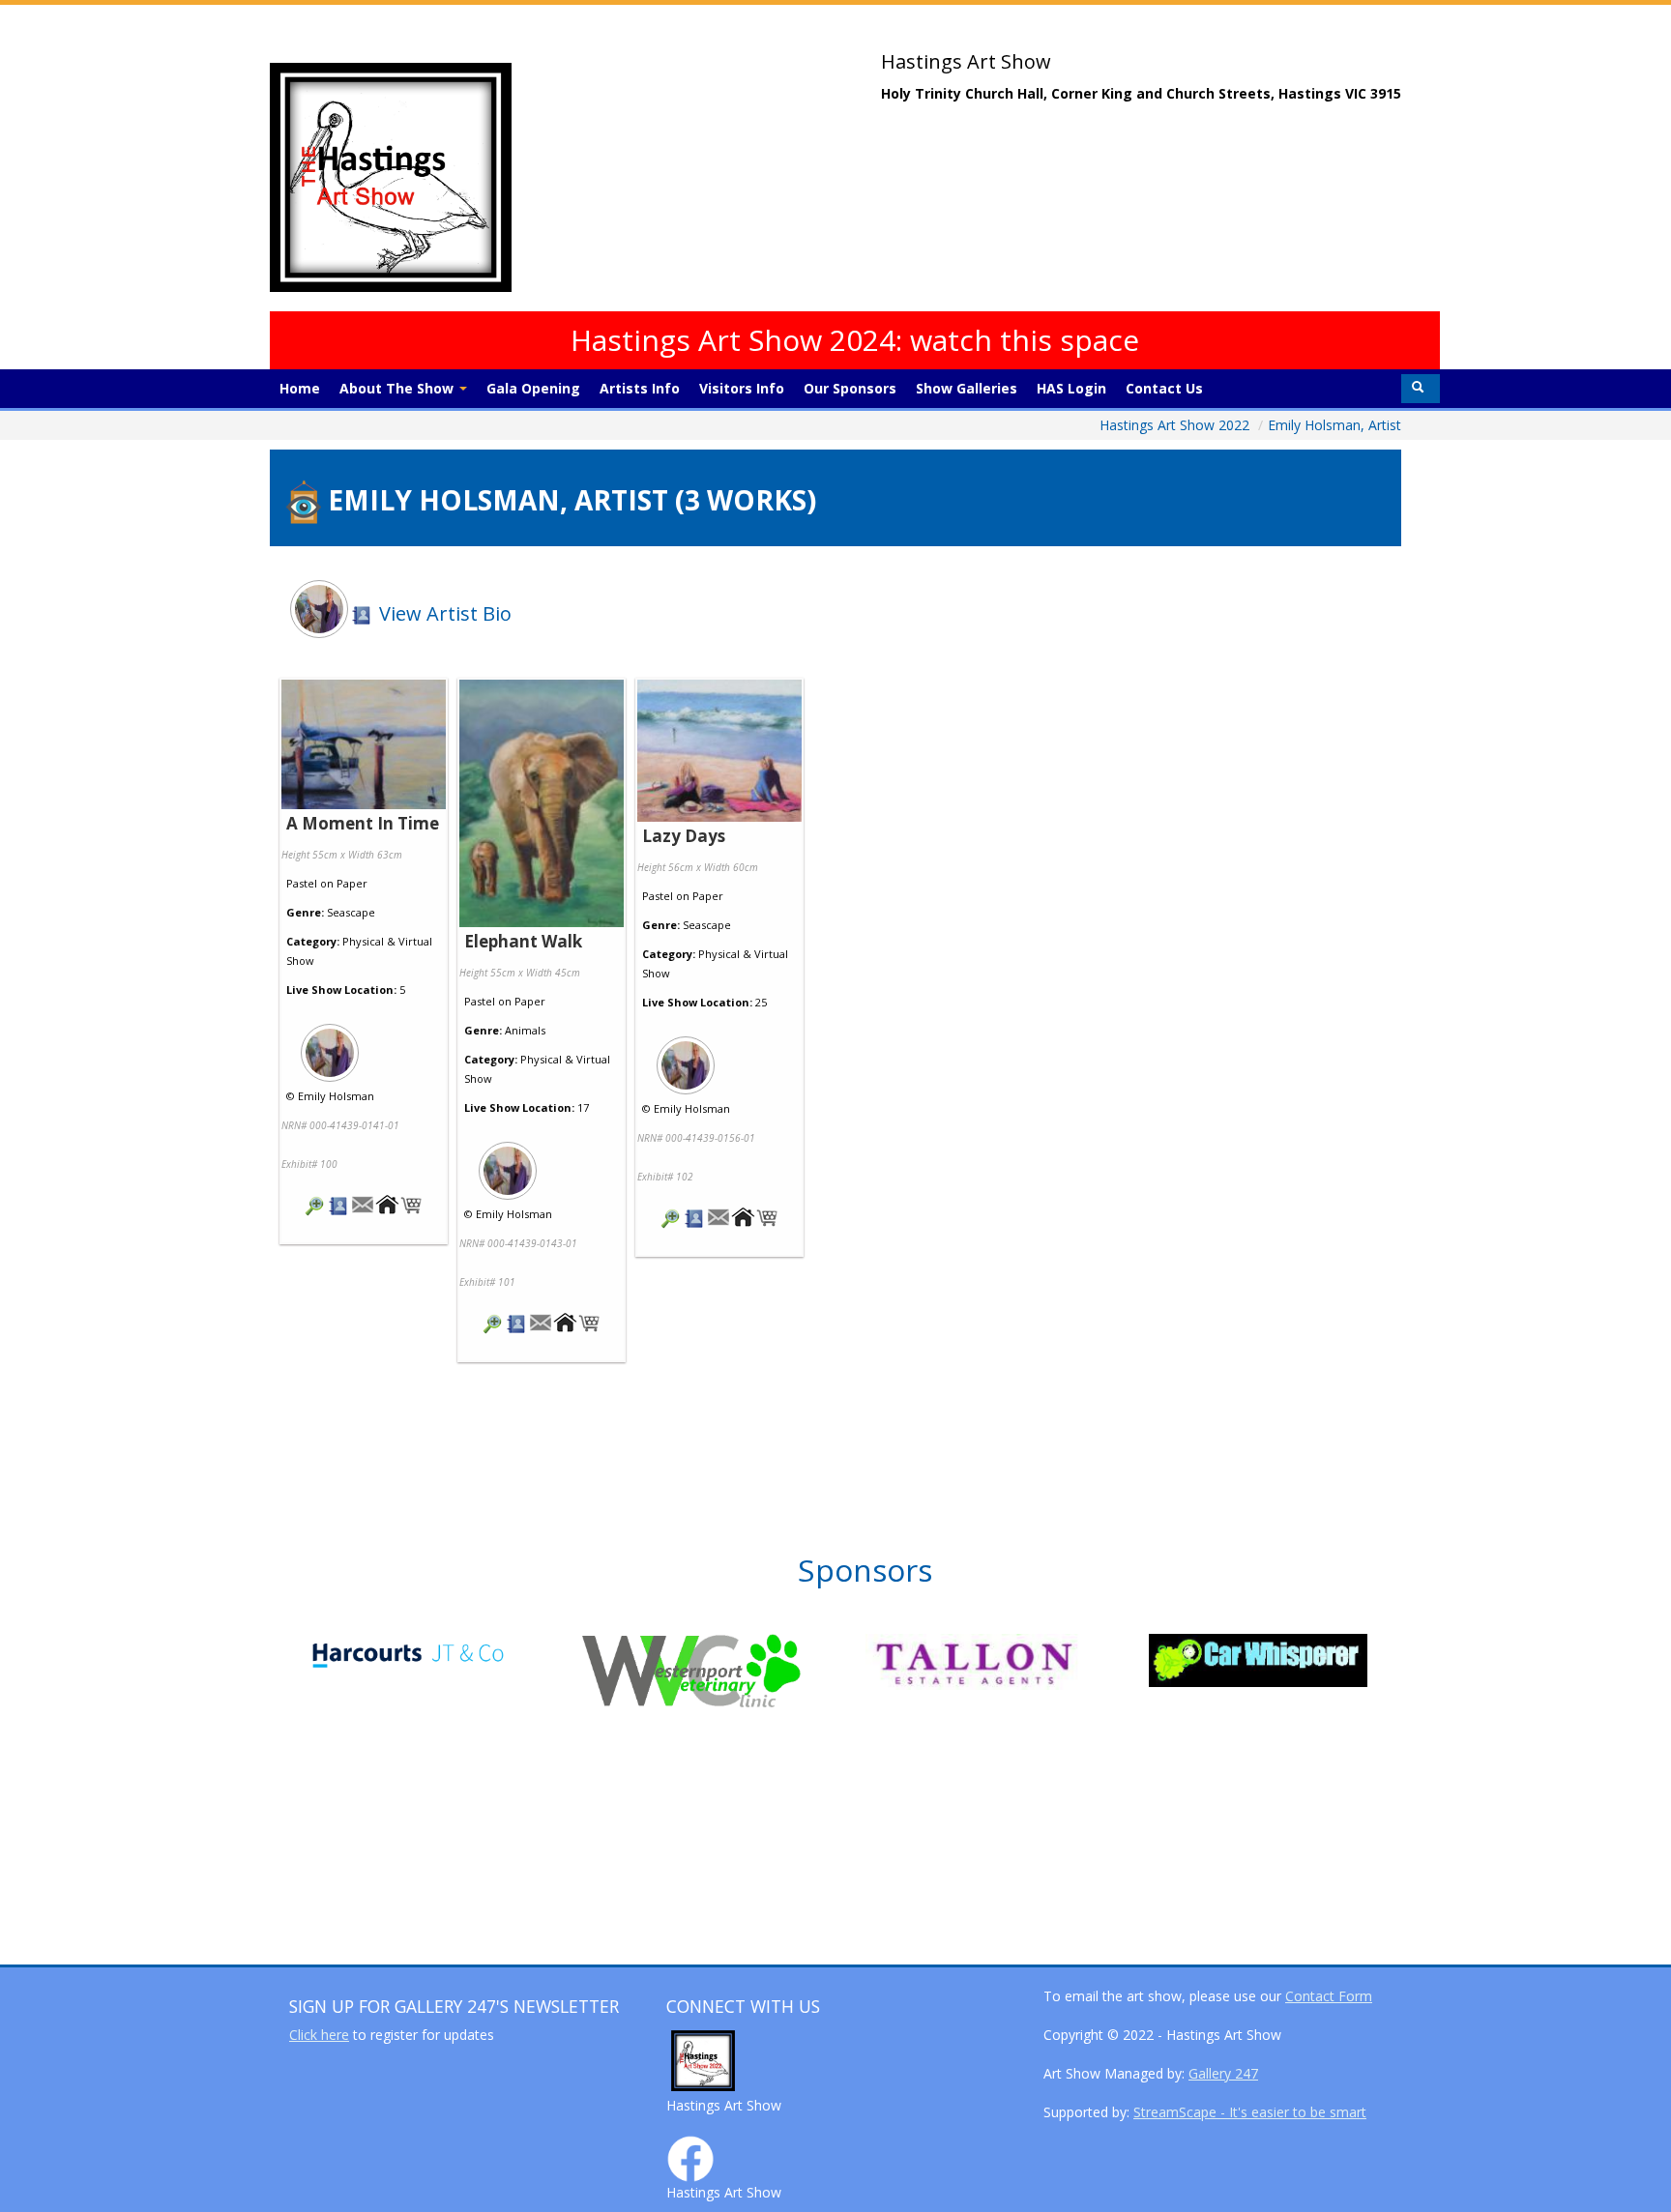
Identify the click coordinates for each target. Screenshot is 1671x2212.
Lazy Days (684, 836)
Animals (525, 1030)
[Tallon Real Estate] (1007, 1662)
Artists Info (640, 388)
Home (300, 388)
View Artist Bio (443, 613)
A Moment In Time (363, 823)
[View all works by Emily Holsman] (364, 1047)
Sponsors (865, 1570)
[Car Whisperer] (1290, 1660)
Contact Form (1329, 1996)
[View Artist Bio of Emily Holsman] (339, 1207)
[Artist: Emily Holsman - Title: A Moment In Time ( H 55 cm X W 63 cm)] (364, 746)
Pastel (302, 883)
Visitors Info (742, 388)
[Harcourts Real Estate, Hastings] (440, 1654)
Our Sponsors (850, 388)
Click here (319, 2035)
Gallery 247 (1223, 2073)
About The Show (398, 388)
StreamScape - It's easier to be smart (1250, 2112)
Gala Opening (533, 388)
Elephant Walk (523, 941)
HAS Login (1071, 388)
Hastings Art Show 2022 (1176, 425)
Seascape (351, 912)
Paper (352, 883)
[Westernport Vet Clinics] (724, 1671)
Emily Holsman (336, 1096)
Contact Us (1164, 388)
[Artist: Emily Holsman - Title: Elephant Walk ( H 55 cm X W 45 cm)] (542, 805)
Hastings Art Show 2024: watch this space (855, 340)
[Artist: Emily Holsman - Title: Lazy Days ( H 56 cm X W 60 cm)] (719, 752)
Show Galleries (967, 388)
